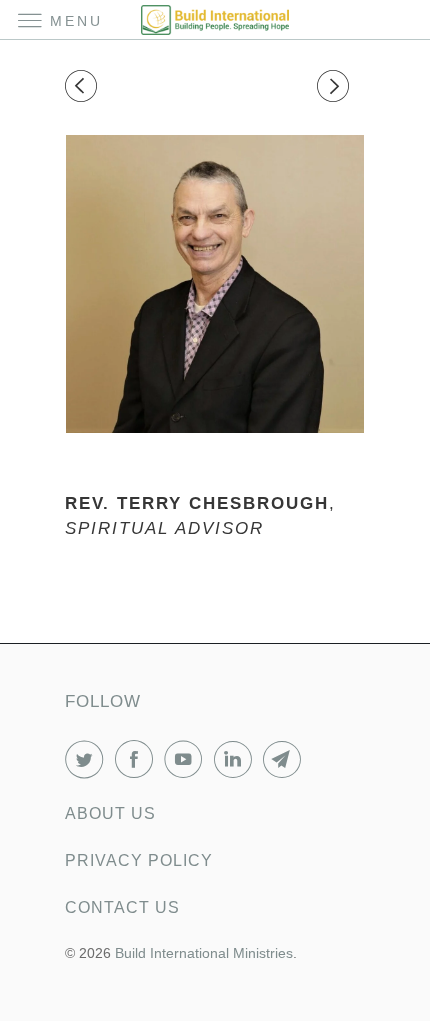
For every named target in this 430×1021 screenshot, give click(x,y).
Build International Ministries (204, 953)
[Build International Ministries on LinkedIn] (237, 759)
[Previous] (84, 86)
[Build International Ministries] (215, 19)
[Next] (336, 86)
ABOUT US (110, 813)
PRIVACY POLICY (139, 860)
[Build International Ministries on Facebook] (138, 759)
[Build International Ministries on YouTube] (187, 759)
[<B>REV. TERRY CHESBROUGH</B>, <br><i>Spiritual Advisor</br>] (215, 284)
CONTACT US (122, 907)
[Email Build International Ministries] (286, 759)
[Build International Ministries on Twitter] (88, 759)
